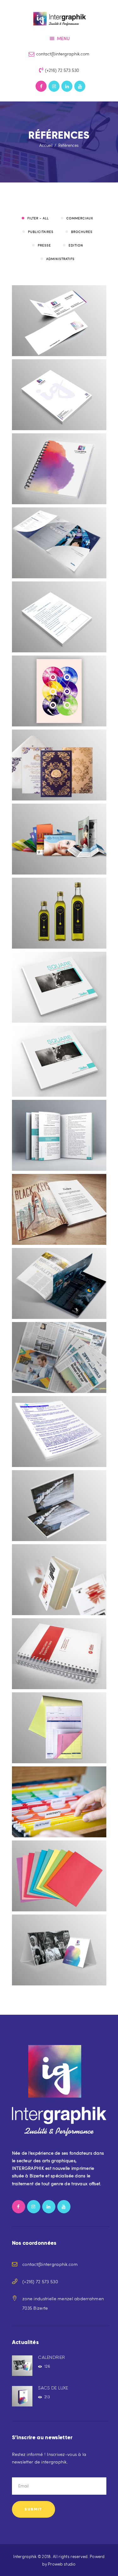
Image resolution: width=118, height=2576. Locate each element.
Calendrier (51, 2357)
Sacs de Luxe (53, 2388)
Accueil (46, 145)
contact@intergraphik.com (50, 2264)
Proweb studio (62, 2564)
